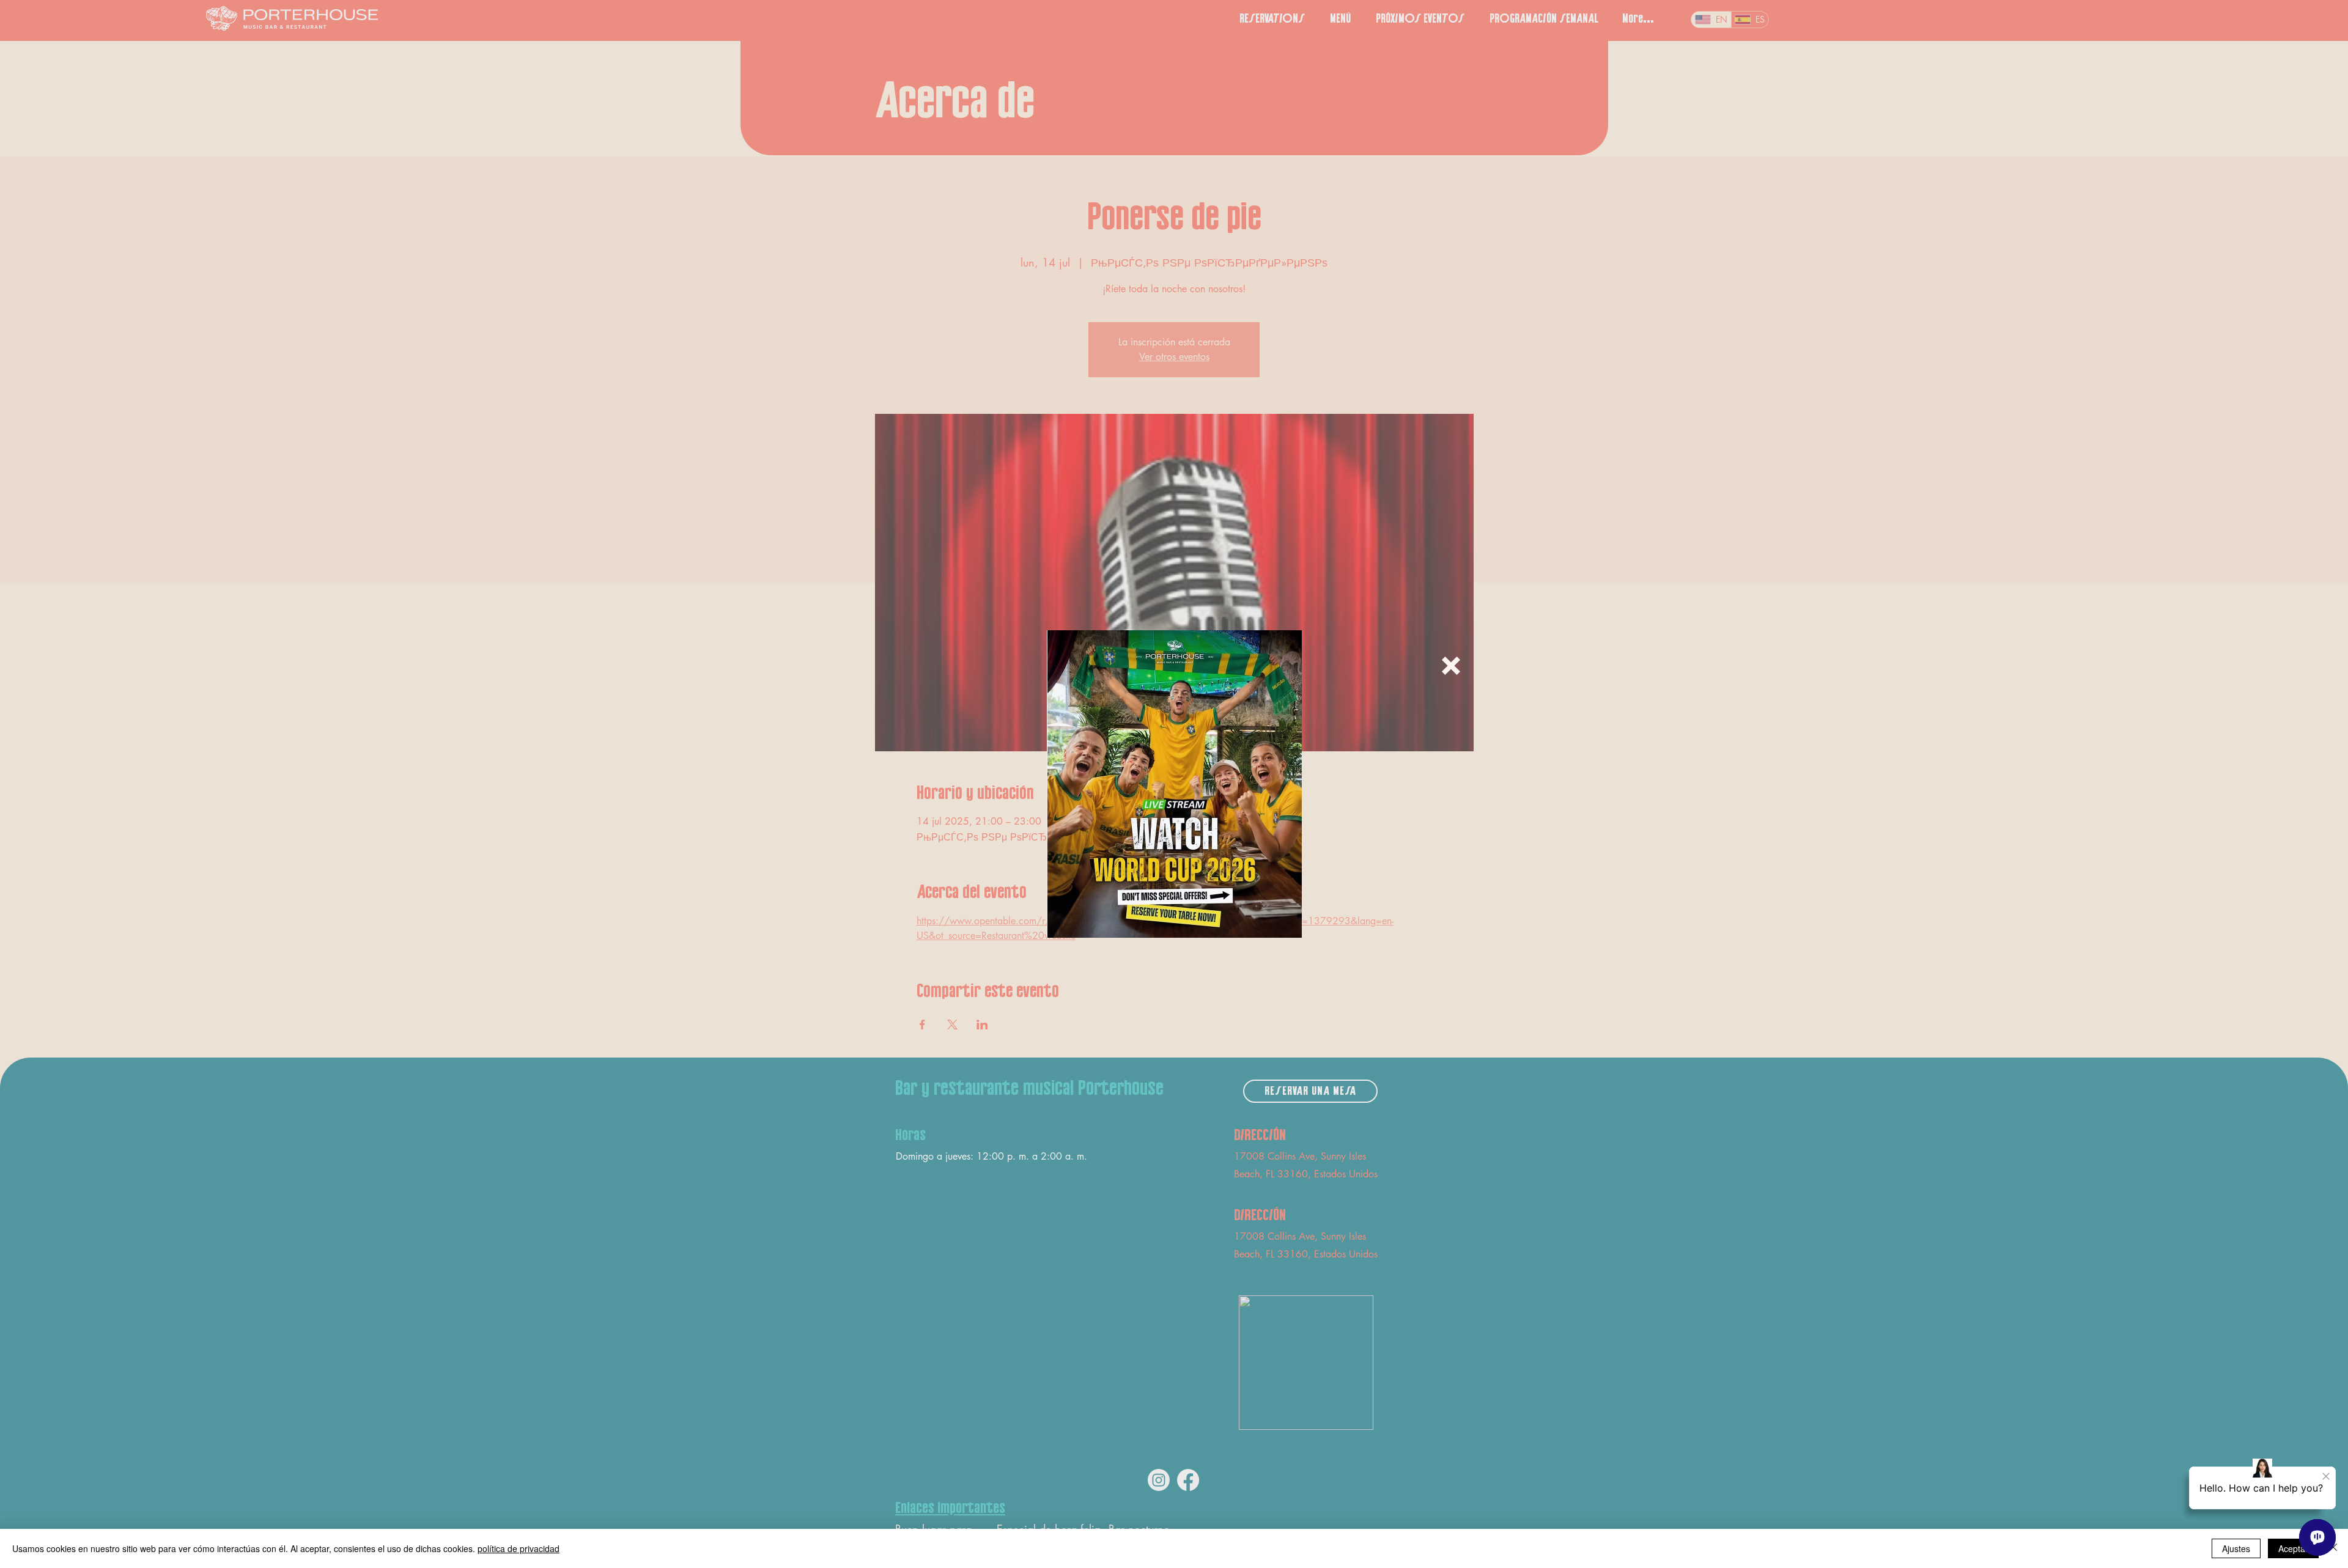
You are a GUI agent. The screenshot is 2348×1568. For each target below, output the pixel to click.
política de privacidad (519, 1548)
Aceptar (2293, 1548)
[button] (1451, 666)
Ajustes (2236, 1548)
